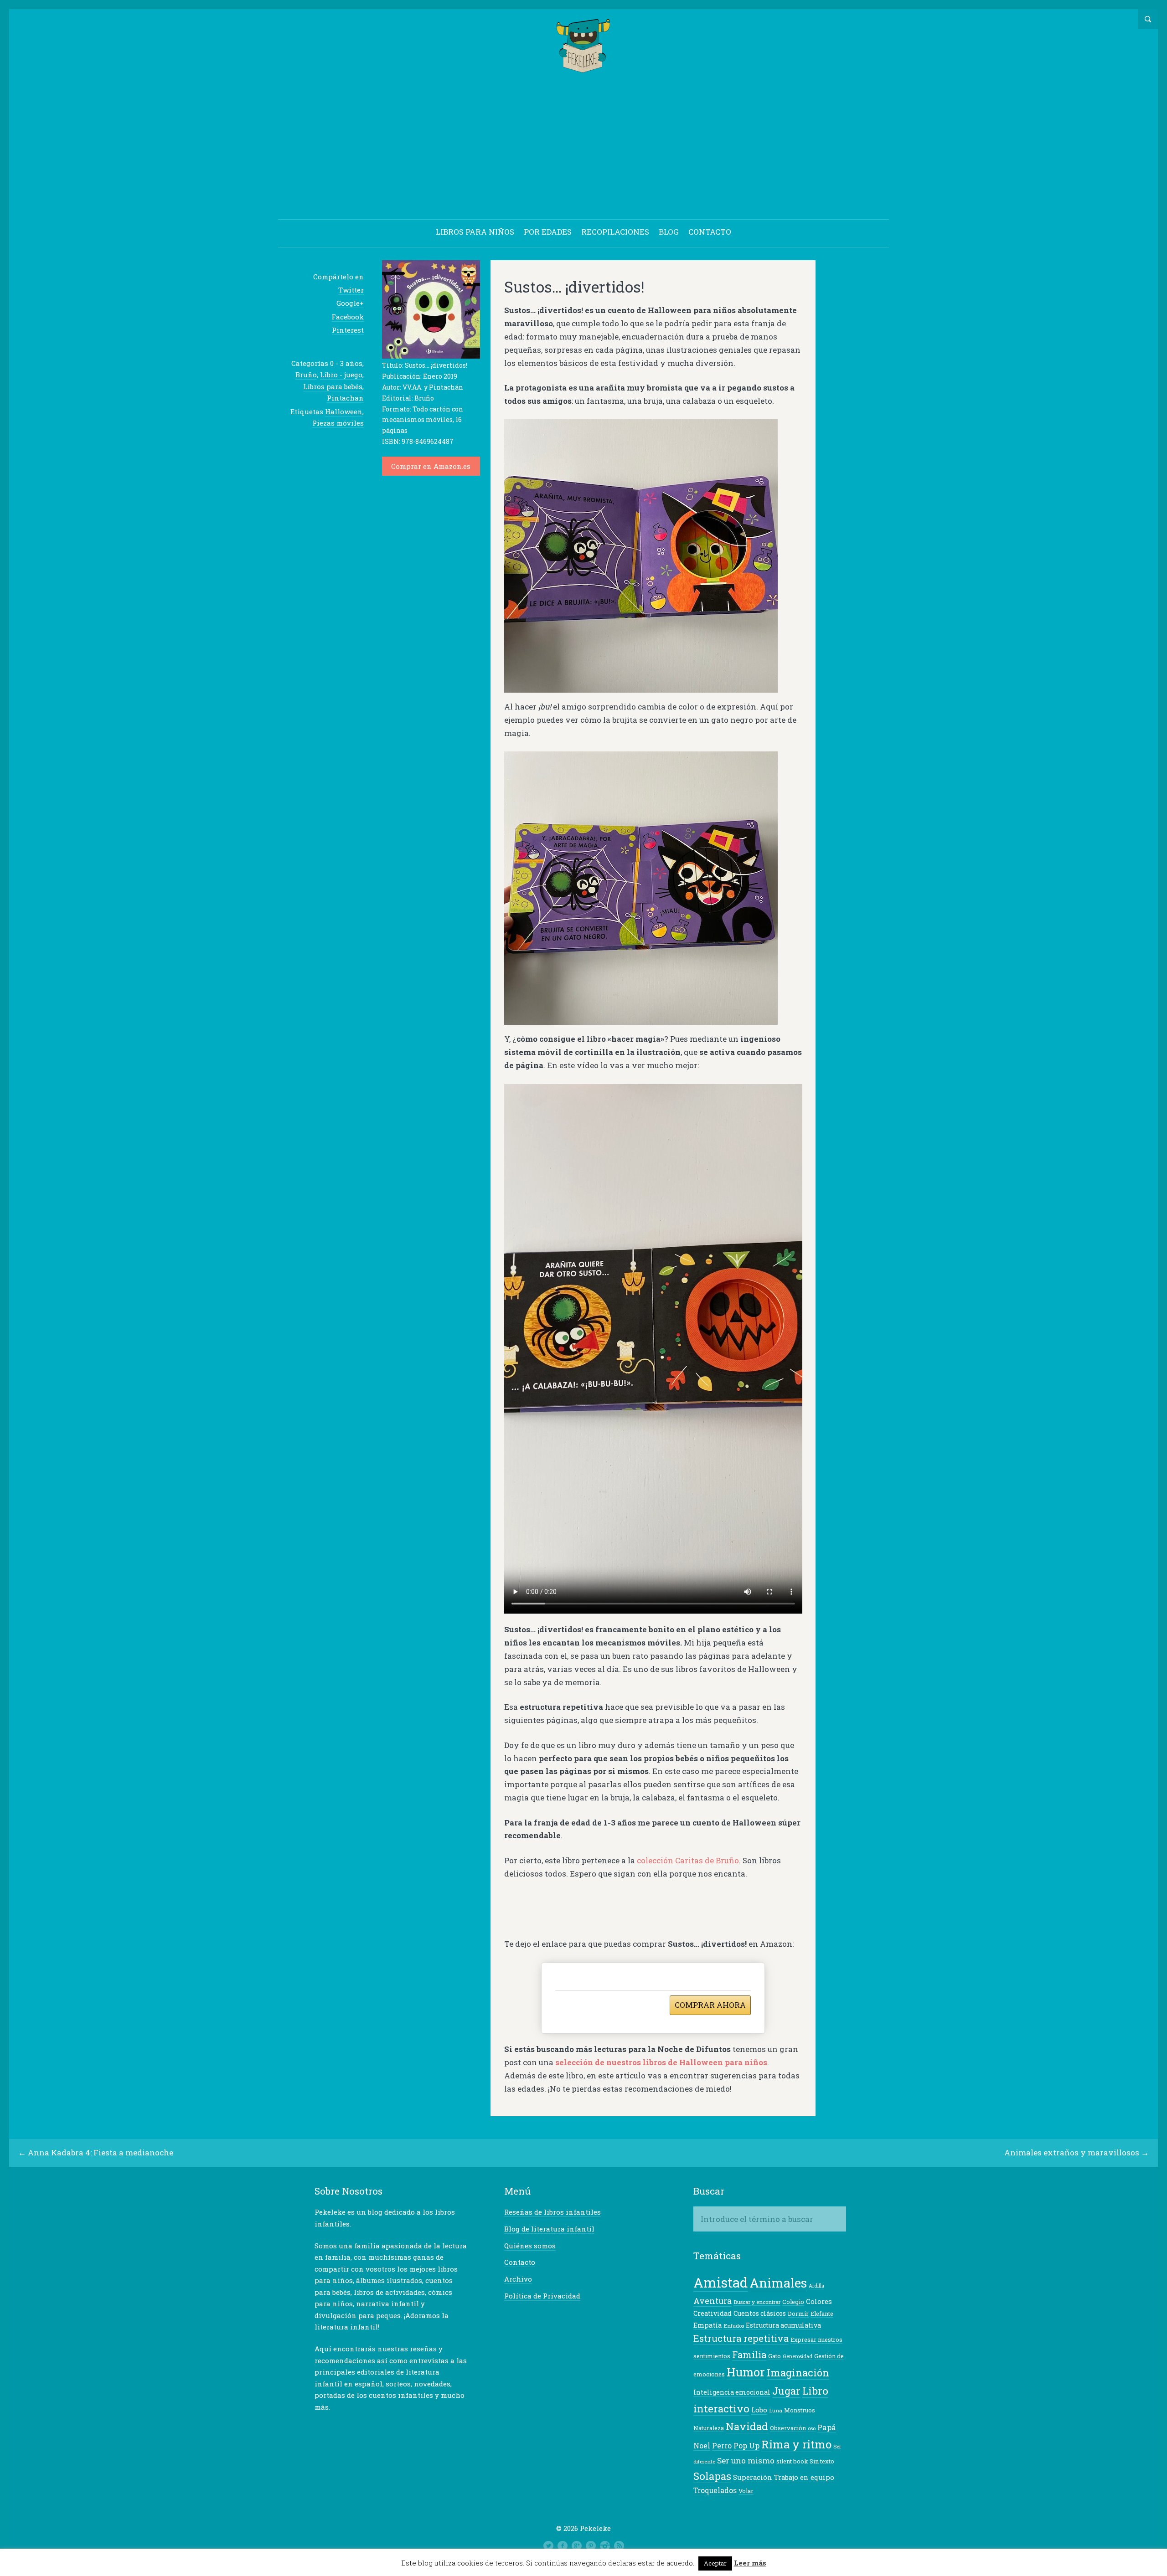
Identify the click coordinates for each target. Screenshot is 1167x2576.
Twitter (351, 290)
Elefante (822, 2314)
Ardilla (816, 2286)
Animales (778, 2283)
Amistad (720, 2282)
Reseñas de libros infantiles (553, 2212)
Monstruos (800, 2410)
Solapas (712, 2476)
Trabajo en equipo (804, 2477)
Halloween (344, 411)
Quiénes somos (530, 2246)
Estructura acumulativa (783, 2325)
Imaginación (798, 2373)
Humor (746, 2372)
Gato (775, 2356)
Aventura (713, 2301)
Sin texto (822, 2461)
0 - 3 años (346, 363)
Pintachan (345, 398)
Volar (746, 2491)
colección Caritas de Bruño (688, 1860)
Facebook (348, 317)
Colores (819, 2301)
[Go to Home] (584, 69)
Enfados (734, 2326)
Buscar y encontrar (757, 2302)
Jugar (786, 2391)
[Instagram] (605, 2546)
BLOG (669, 232)
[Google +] (577, 2546)
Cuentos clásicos (760, 2313)
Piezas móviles (338, 423)
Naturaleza (709, 2428)
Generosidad (798, 2356)
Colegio (793, 2302)
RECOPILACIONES (615, 232)
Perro (722, 2446)
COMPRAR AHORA (710, 2005)
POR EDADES (548, 232)
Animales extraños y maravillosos (1072, 2152)
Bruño (306, 375)
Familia (749, 2355)
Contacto (520, 2262)
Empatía (707, 2325)
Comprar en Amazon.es (431, 466)
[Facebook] (563, 2546)
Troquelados (715, 2490)
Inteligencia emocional (732, 2392)
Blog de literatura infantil (549, 2229)
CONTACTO (710, 232)
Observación (788, 2428)
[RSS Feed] (619, 2546)
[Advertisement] (583, 148)
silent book (792, 2461)
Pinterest (348, 330)
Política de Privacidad (542, 2296)
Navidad (747, 2426)
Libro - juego (341, 375)
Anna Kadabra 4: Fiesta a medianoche (101, 2152)
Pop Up (746, 2445)
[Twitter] (548, 2546)
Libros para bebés (333, 386)
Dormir (798, 2314)
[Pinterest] (591, 2546)
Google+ (350, 303)
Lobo (759, 2410)
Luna (776, 2410)
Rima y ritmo (796, 2444)
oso (812, 2428)
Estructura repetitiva (741, 2338)
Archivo (518, 2279)
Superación (753, 2477)
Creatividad (713, 2313)
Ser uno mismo (746, 2460)
